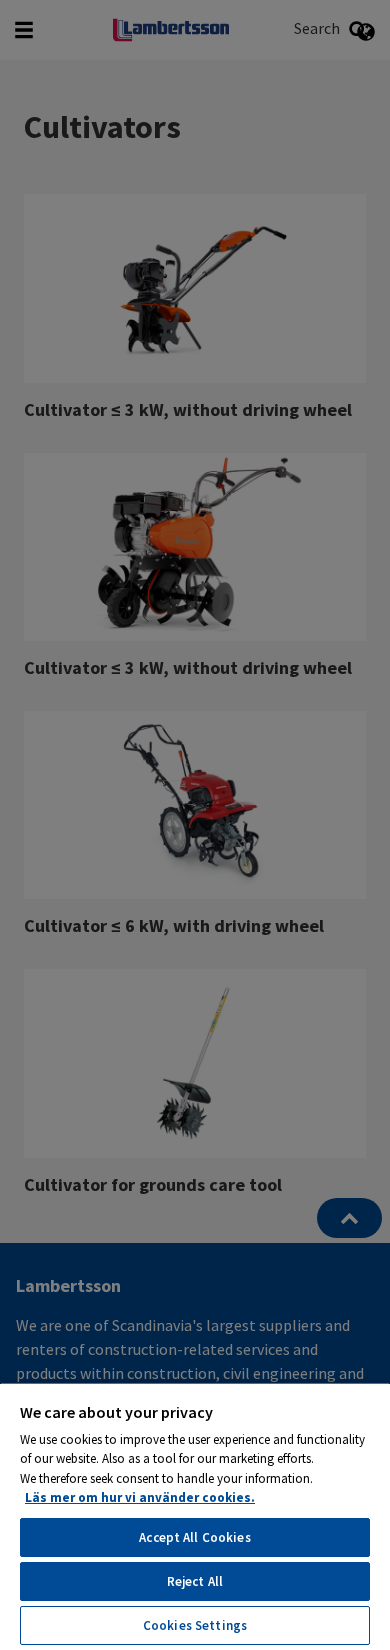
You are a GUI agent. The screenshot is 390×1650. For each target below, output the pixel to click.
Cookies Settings (195, 1625)
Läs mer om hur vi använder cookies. (140, 1497)
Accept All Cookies (194, 1537)
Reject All (195, 1581)
